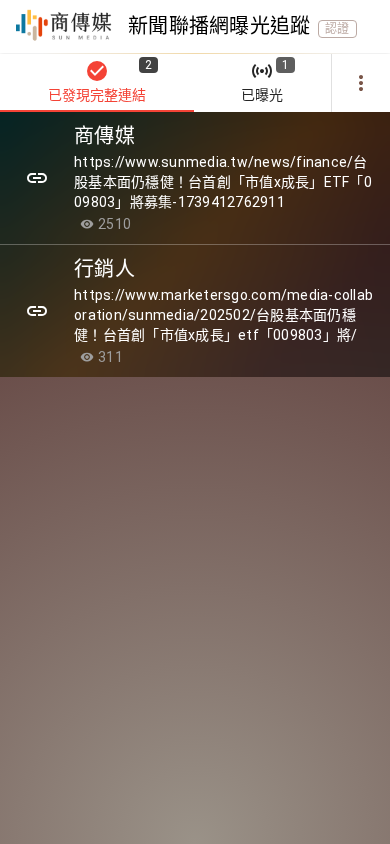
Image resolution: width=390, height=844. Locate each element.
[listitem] (195, 178)
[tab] (97, 83)
